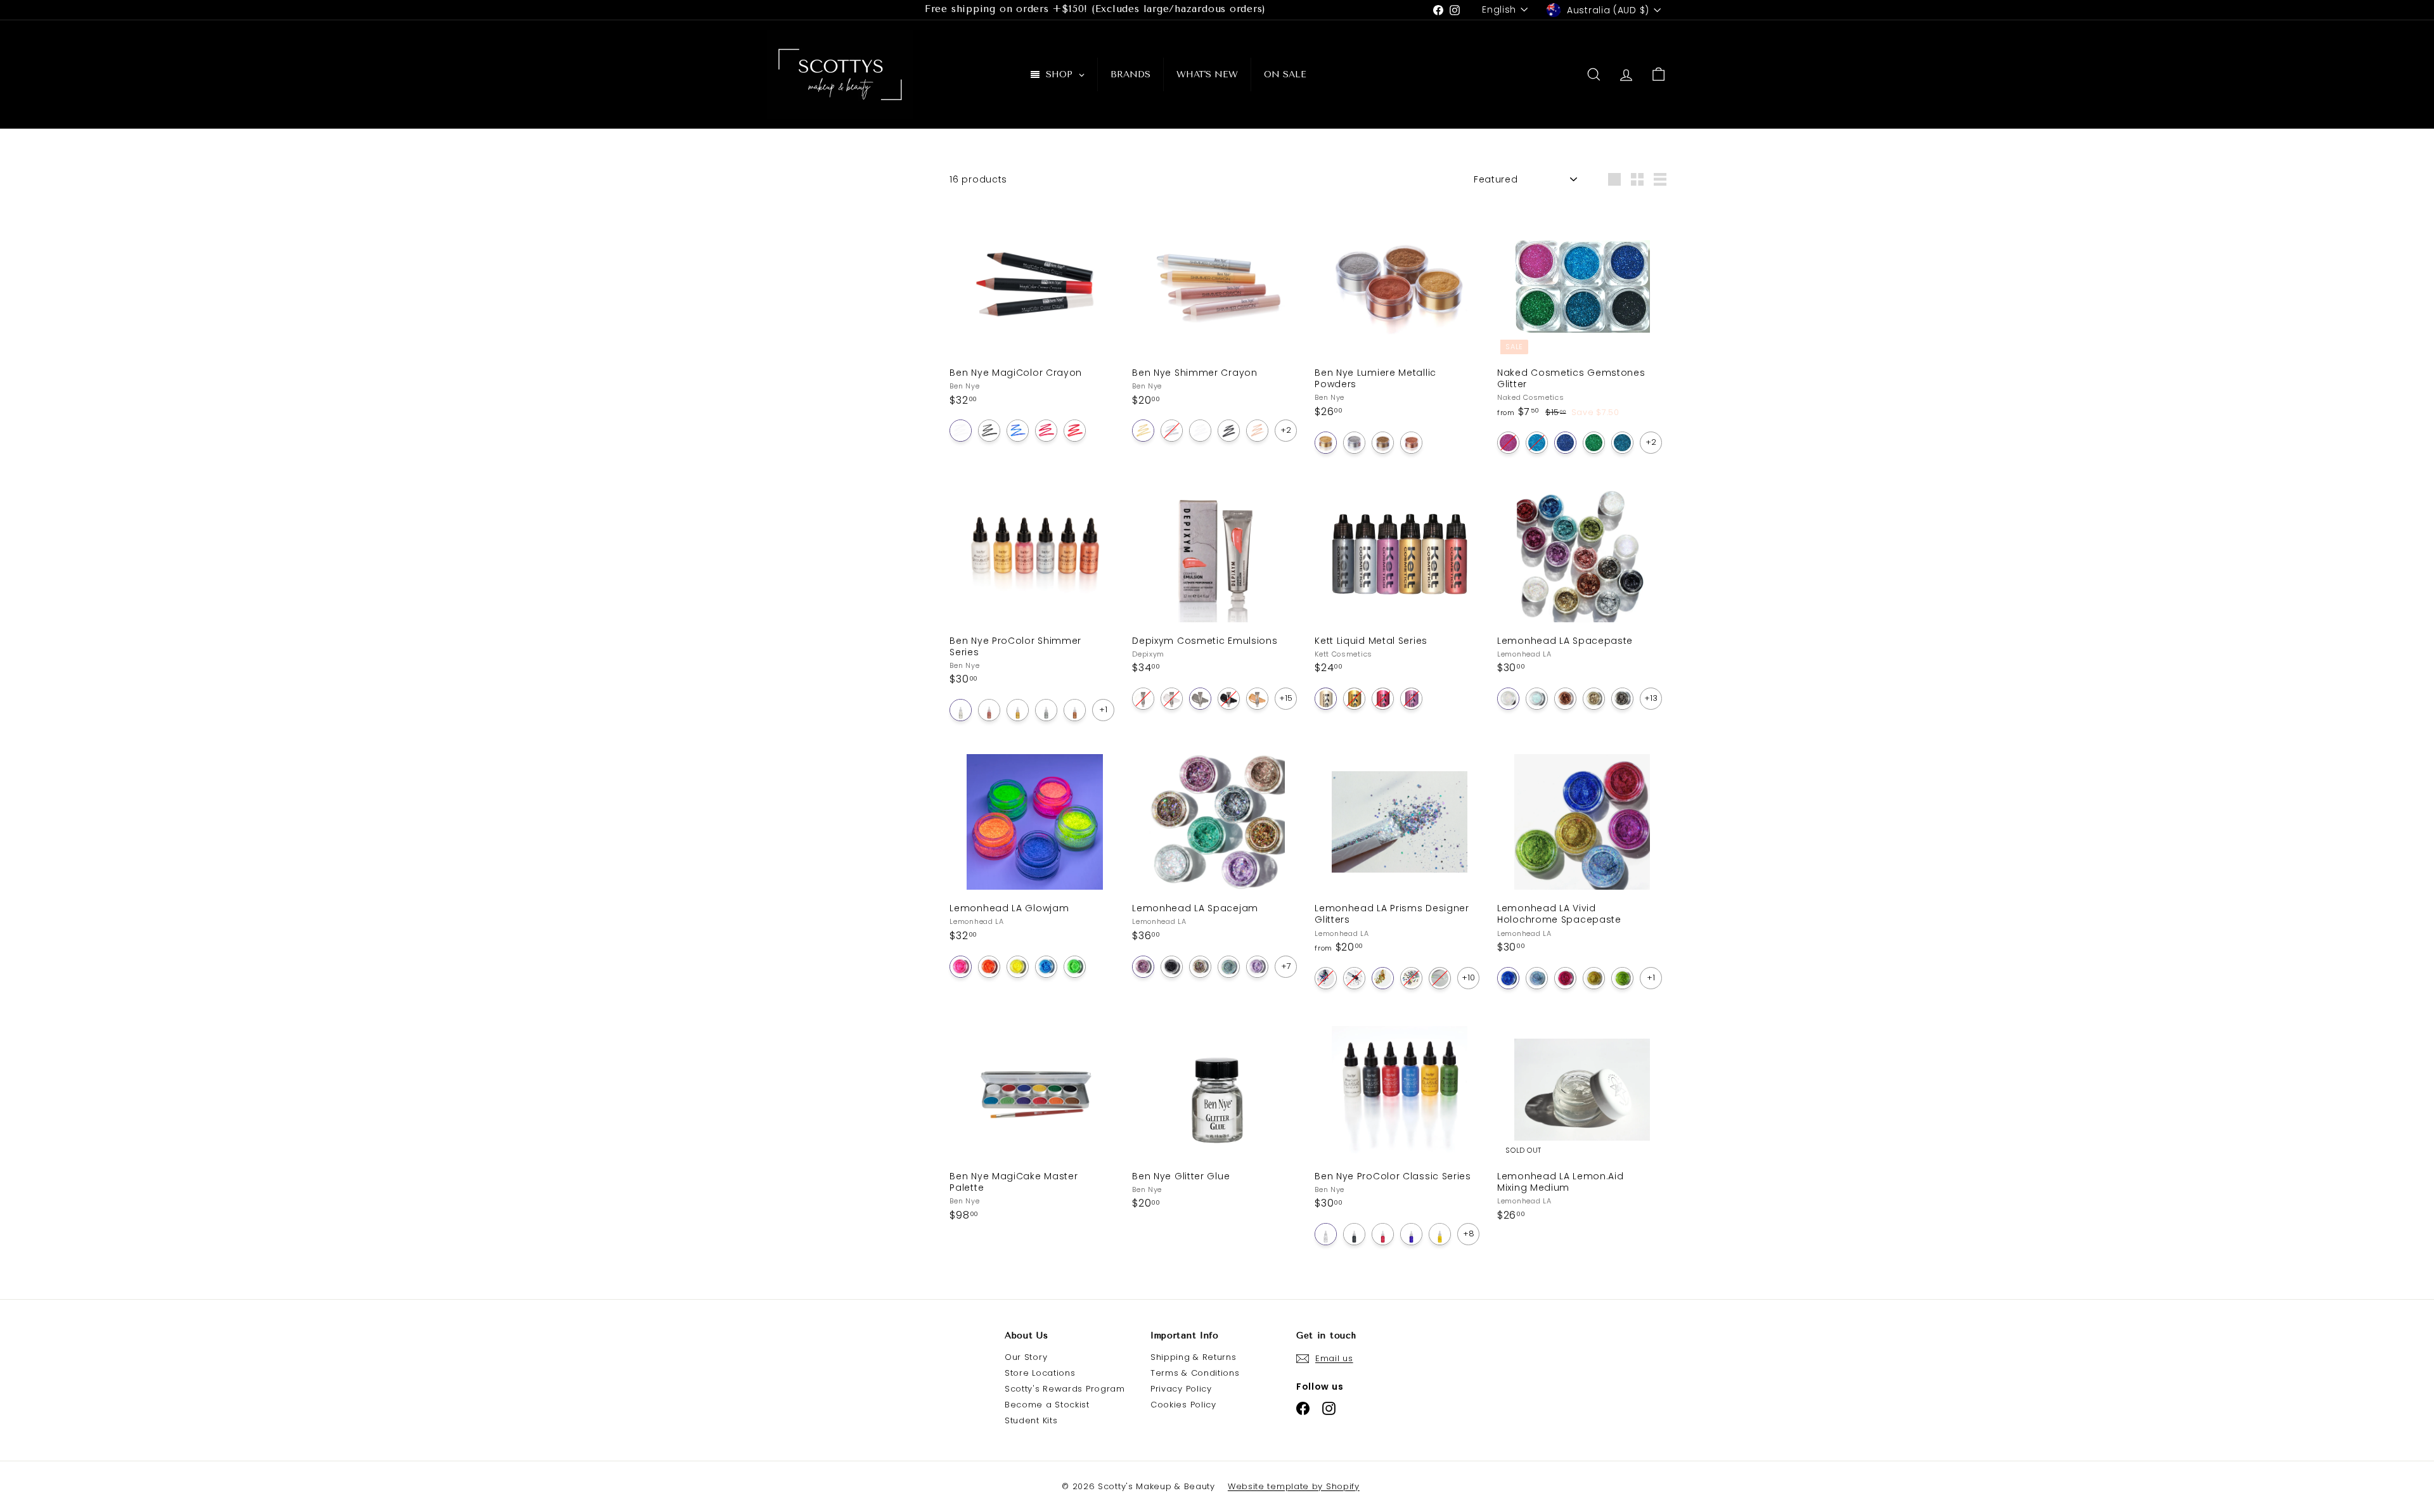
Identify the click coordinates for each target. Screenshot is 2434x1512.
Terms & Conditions (1195, 1373)
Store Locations (1040, 1373)
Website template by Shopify (1294, 1486)
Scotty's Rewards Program (1065, 1389)
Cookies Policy (1183, 1405)
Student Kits (1031, 1420)
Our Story (1026, 1357)
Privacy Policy (1181, 1389)
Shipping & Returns (1194, 1357)
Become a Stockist (1047, 1405)
